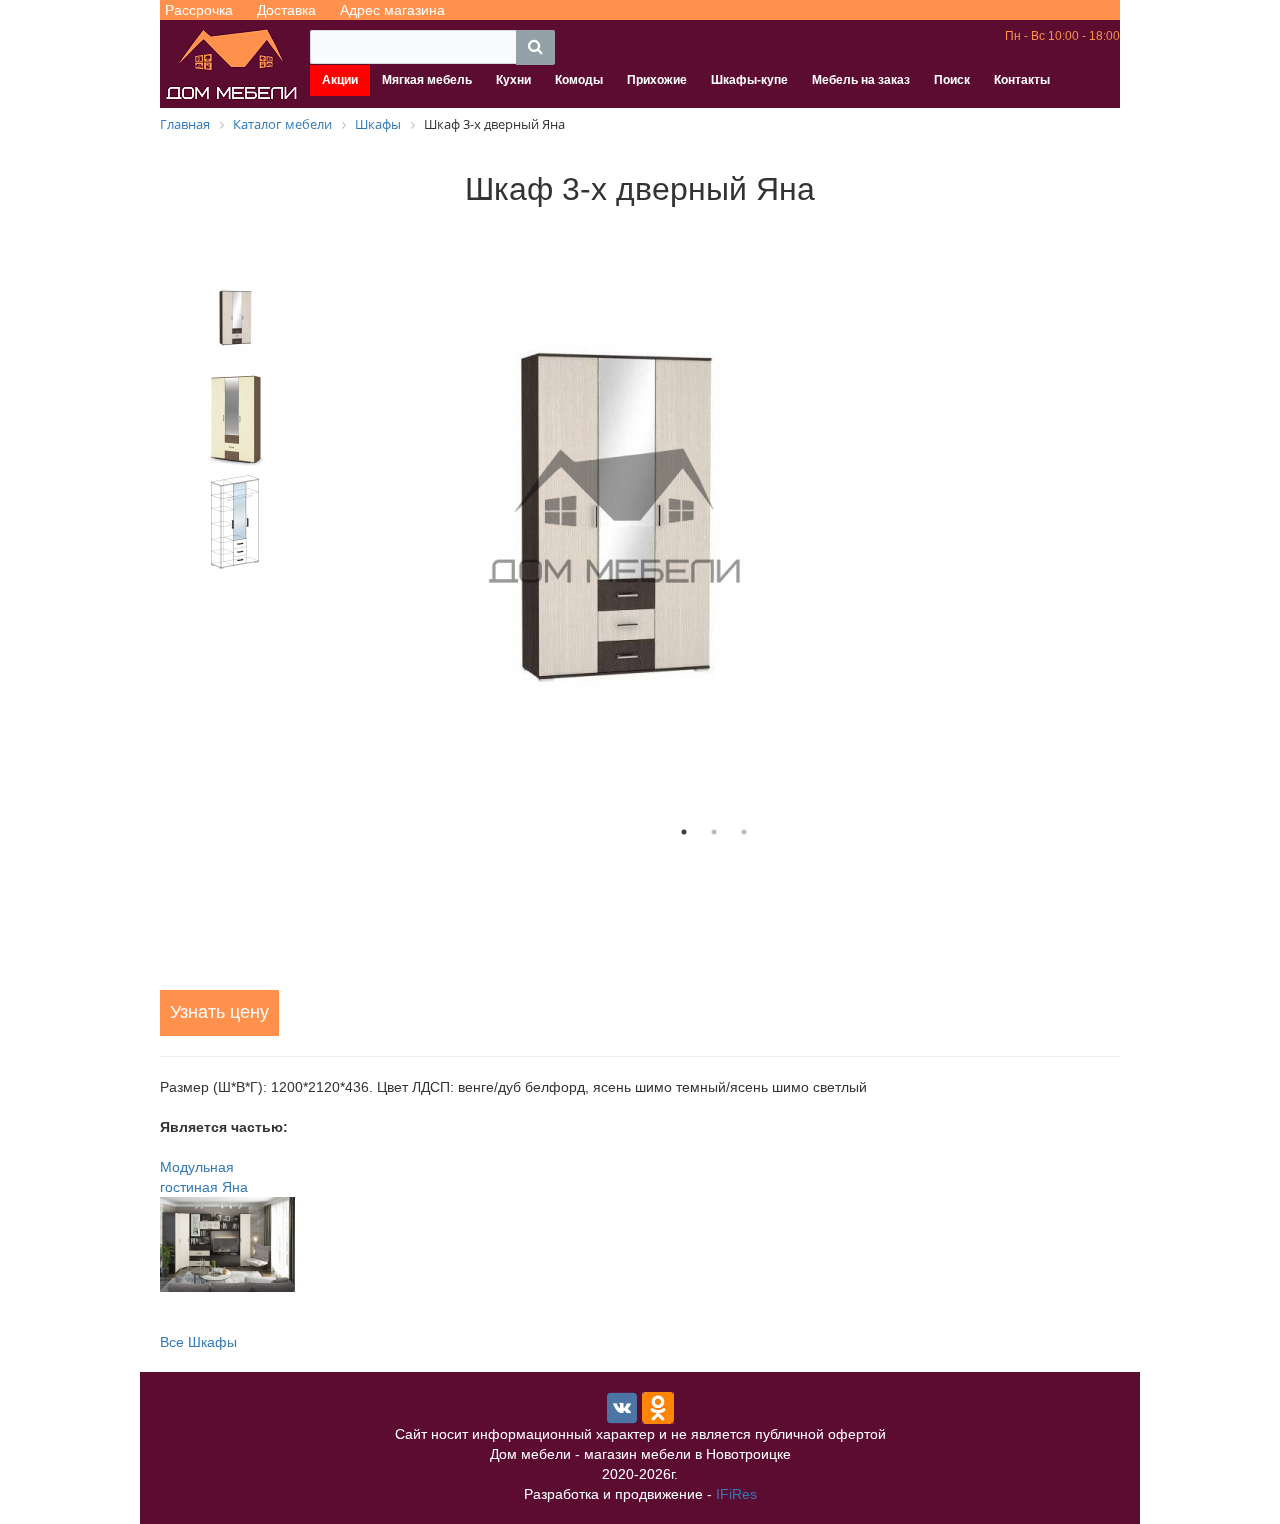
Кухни (513, 80)
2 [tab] (714, 832)
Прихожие (657, 80)
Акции (340, 80)
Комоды (579, 80)
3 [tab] (744, 832)
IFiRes (736, 1494)
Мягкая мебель (427, 80)
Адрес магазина (392, 10)
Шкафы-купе (749, 80)
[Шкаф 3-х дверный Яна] (714, 517)
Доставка (286, 10)
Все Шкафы (198, 1342)
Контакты (1022, 80)
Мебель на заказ (861, 80)
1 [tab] (684, 832)
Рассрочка (199, 10)
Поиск (952, 80)
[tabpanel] (714, 517)
